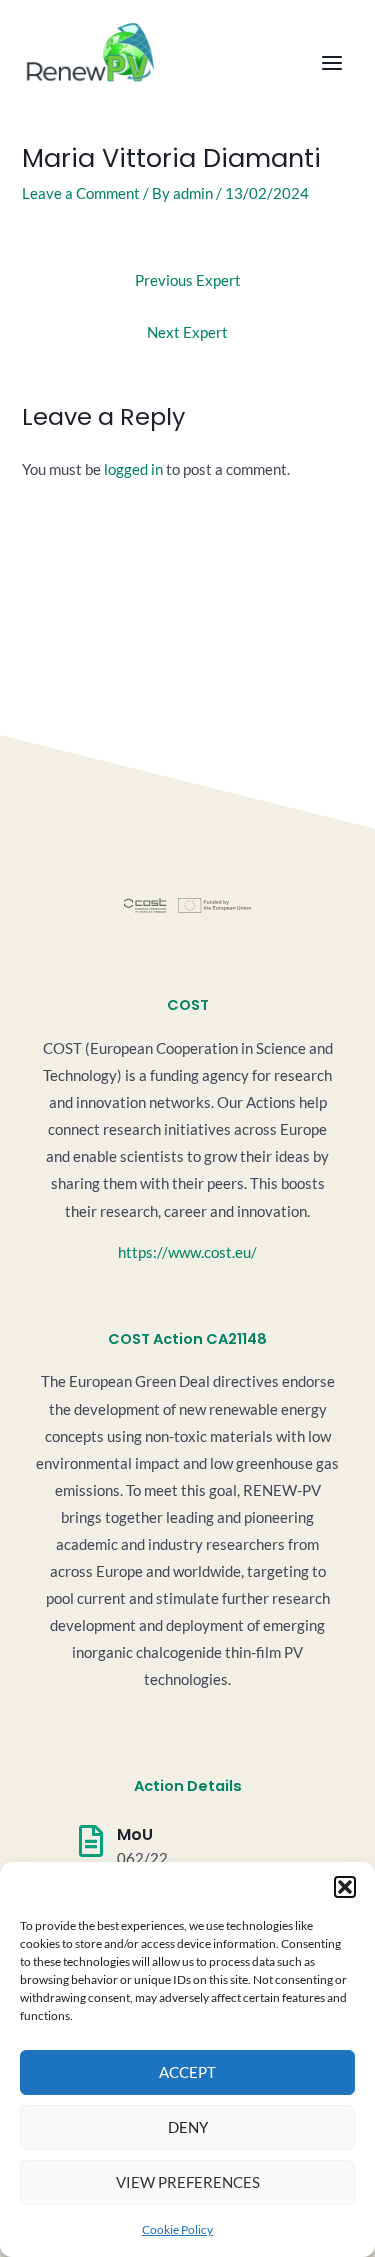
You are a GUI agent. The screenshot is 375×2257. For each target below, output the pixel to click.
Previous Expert (188, 280)
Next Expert (187, 332)
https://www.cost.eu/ (187, 1252)
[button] (345, 1887)
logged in (133, 469)
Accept (187, 2072)
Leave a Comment (81, 193)
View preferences (188, 2182)
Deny (188, 2127)
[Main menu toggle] (332, 64)
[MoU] (91, 1841)
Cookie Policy (177, 2229)
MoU (135, 1834)
